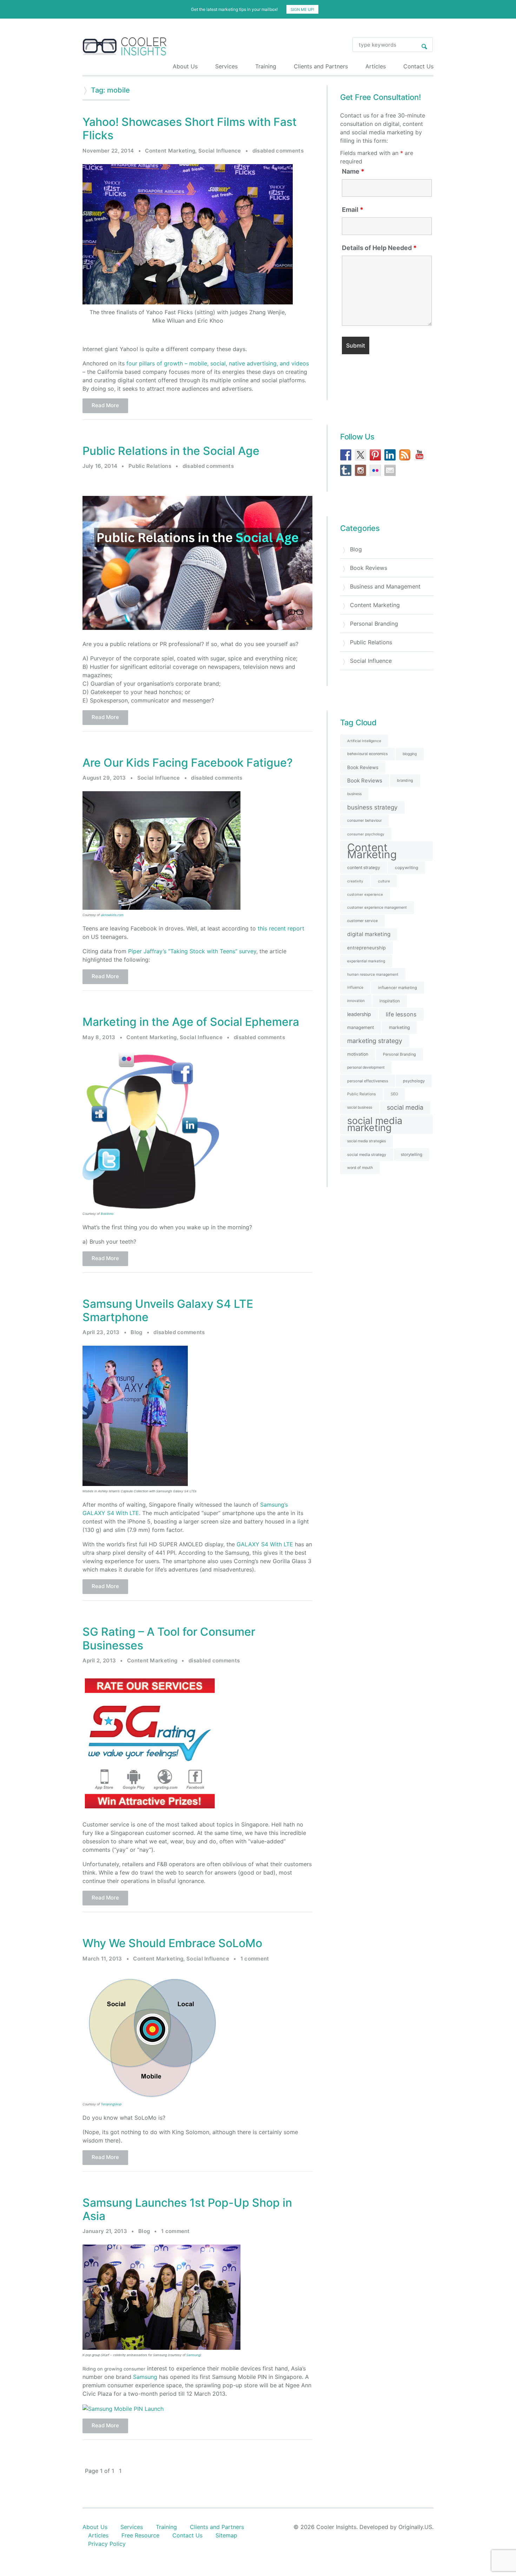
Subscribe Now (258, 1317)
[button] (258, 1256)
